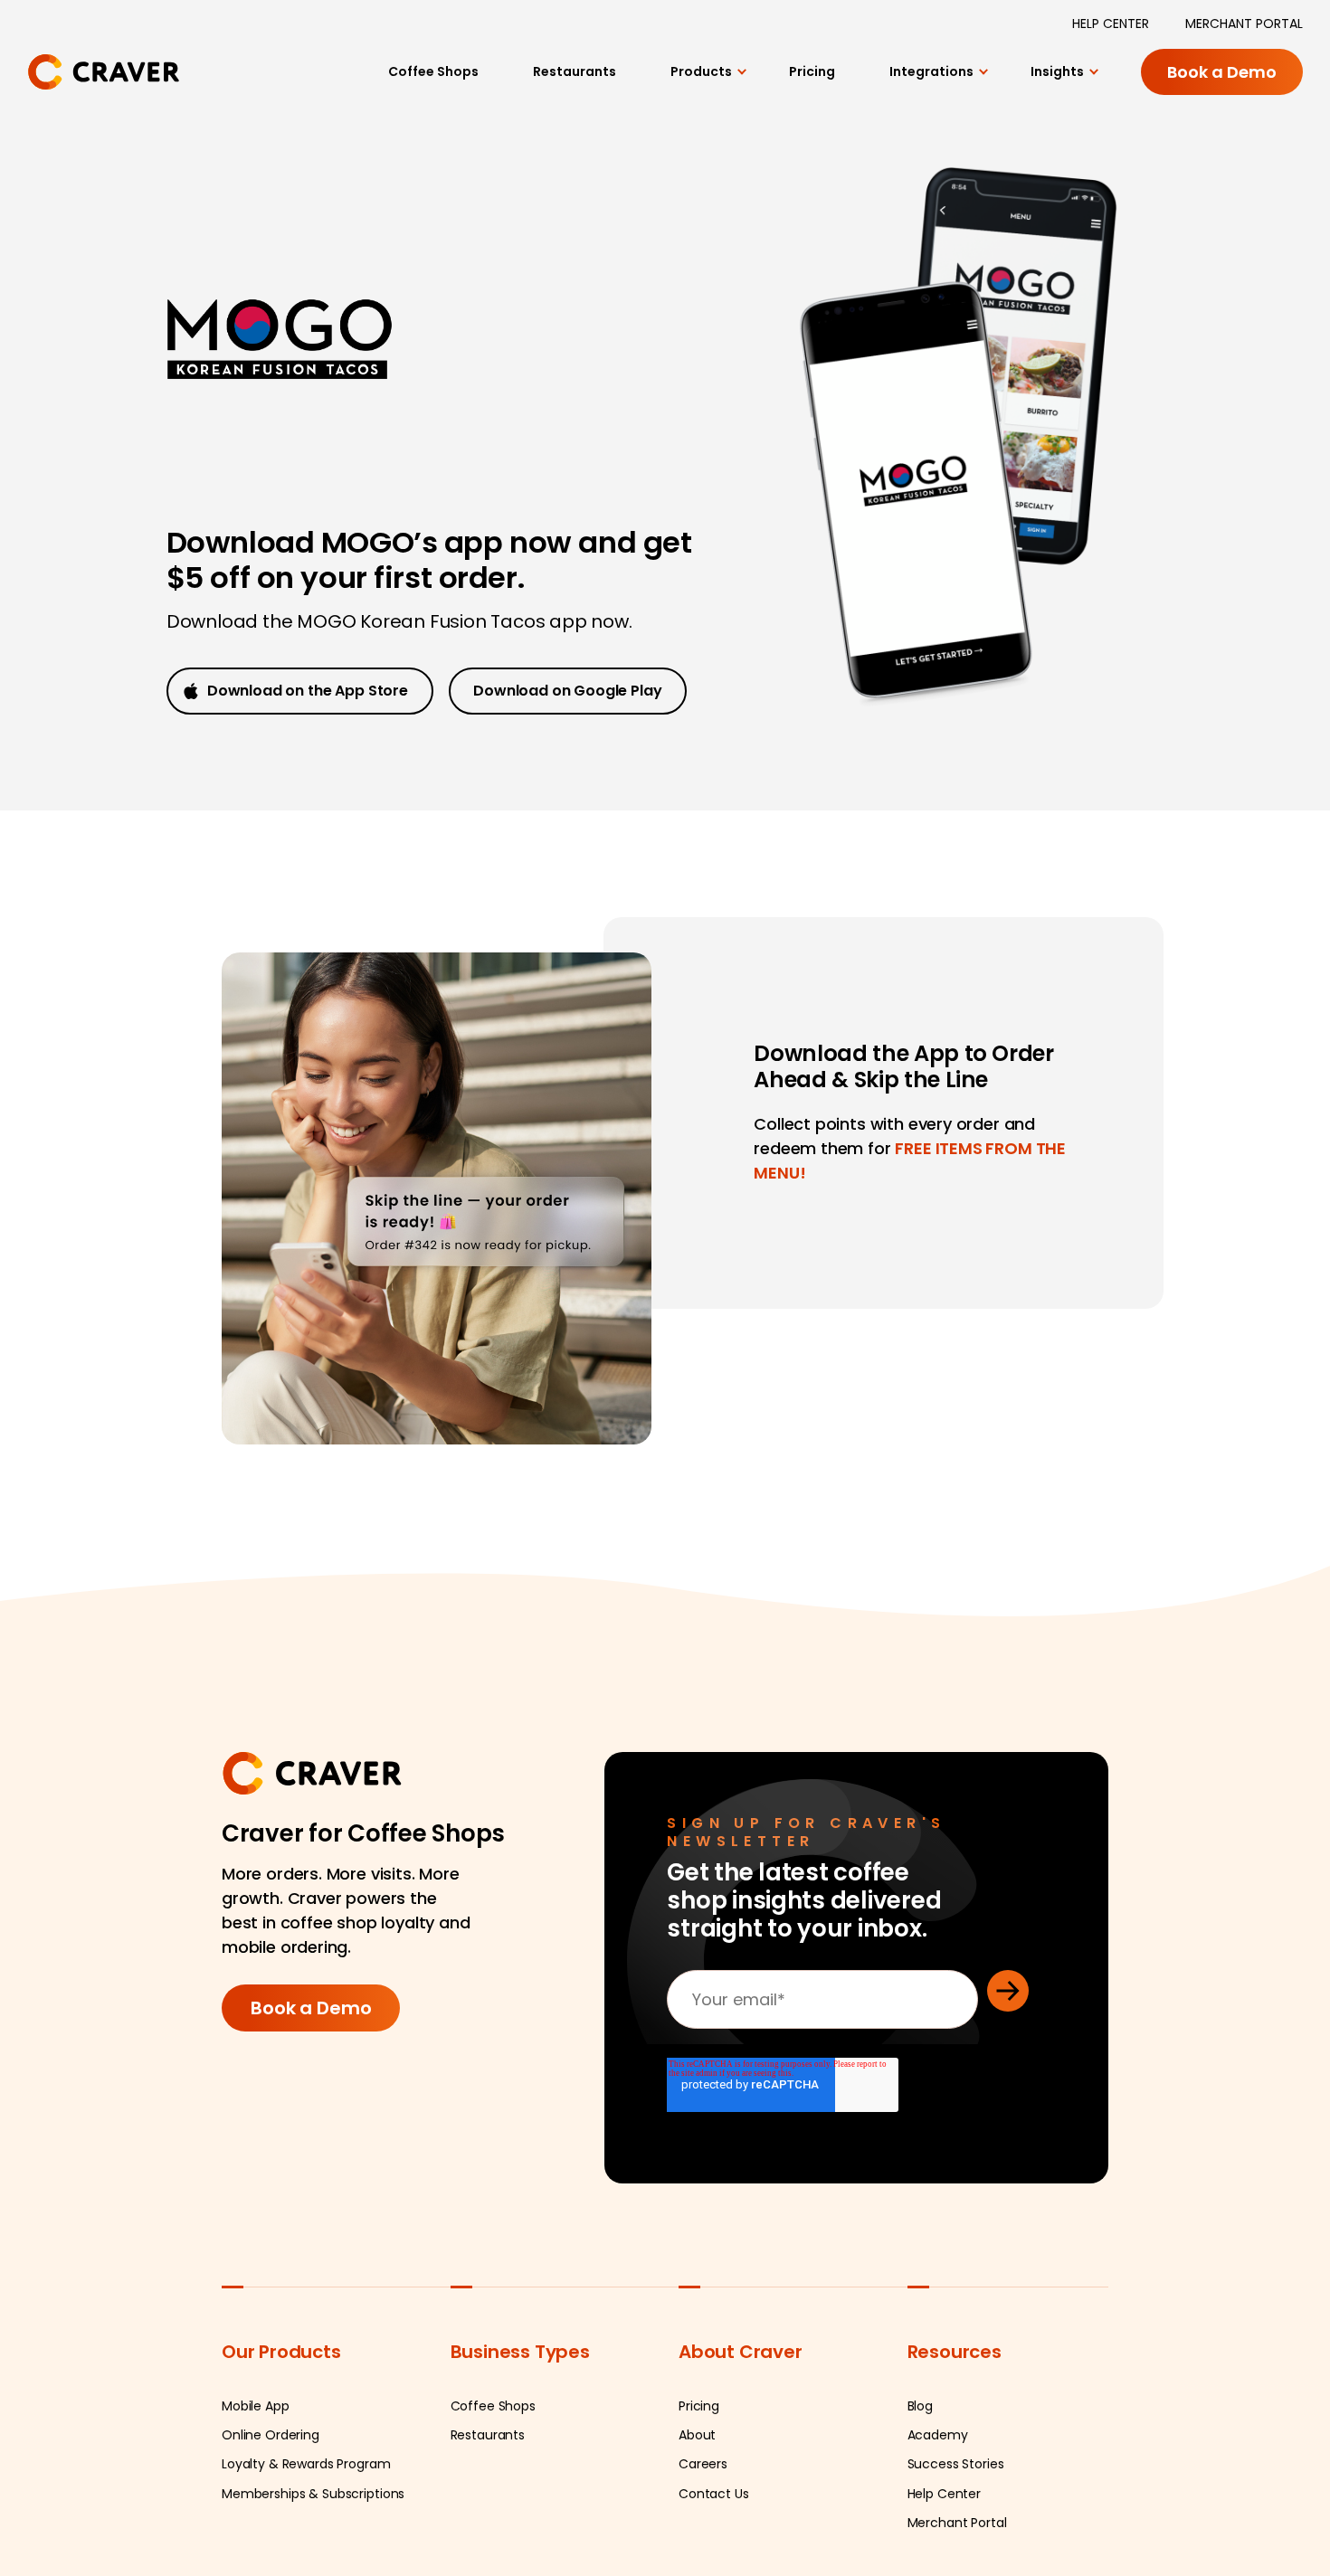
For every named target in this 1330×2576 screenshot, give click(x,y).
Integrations (923, 85)
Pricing (798, 85)
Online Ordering (271, 2504)
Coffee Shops (397, 85)
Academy (938, 2504)
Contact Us (714, 2562)
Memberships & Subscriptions (313, 2562)
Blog (920, 2475)
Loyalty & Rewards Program (306, 2533)
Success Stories (956, 2533)
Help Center (944, 2562)
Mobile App (256, 2475)
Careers (703, 2533)
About (697, 2504)
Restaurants (548, 85)
